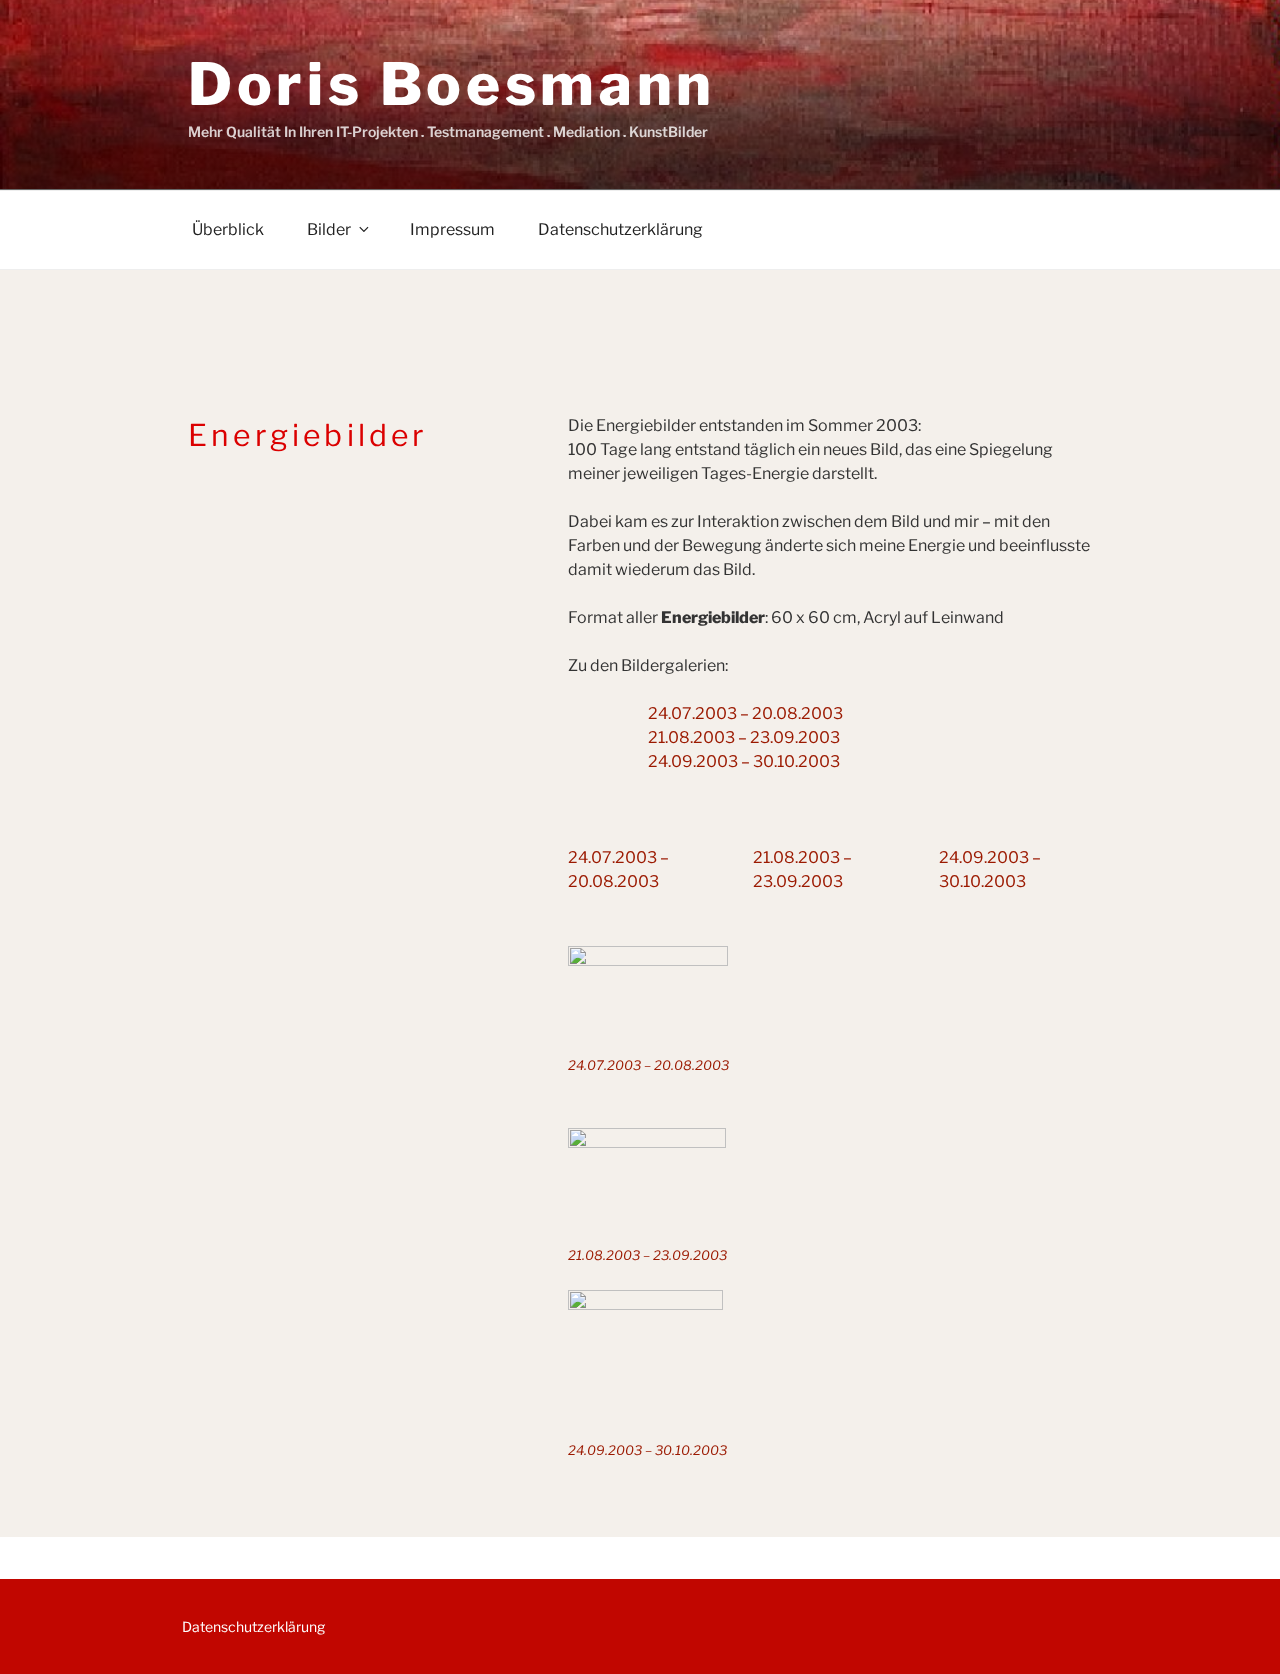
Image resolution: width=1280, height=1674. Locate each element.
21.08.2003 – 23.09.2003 (744, 737)
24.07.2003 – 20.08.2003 (745, 713)
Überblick (228, 229)
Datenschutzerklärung (620, 229)
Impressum (452, 229)
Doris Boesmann (452, 84)
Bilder (329, 229)
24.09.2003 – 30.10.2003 (744, 761)
